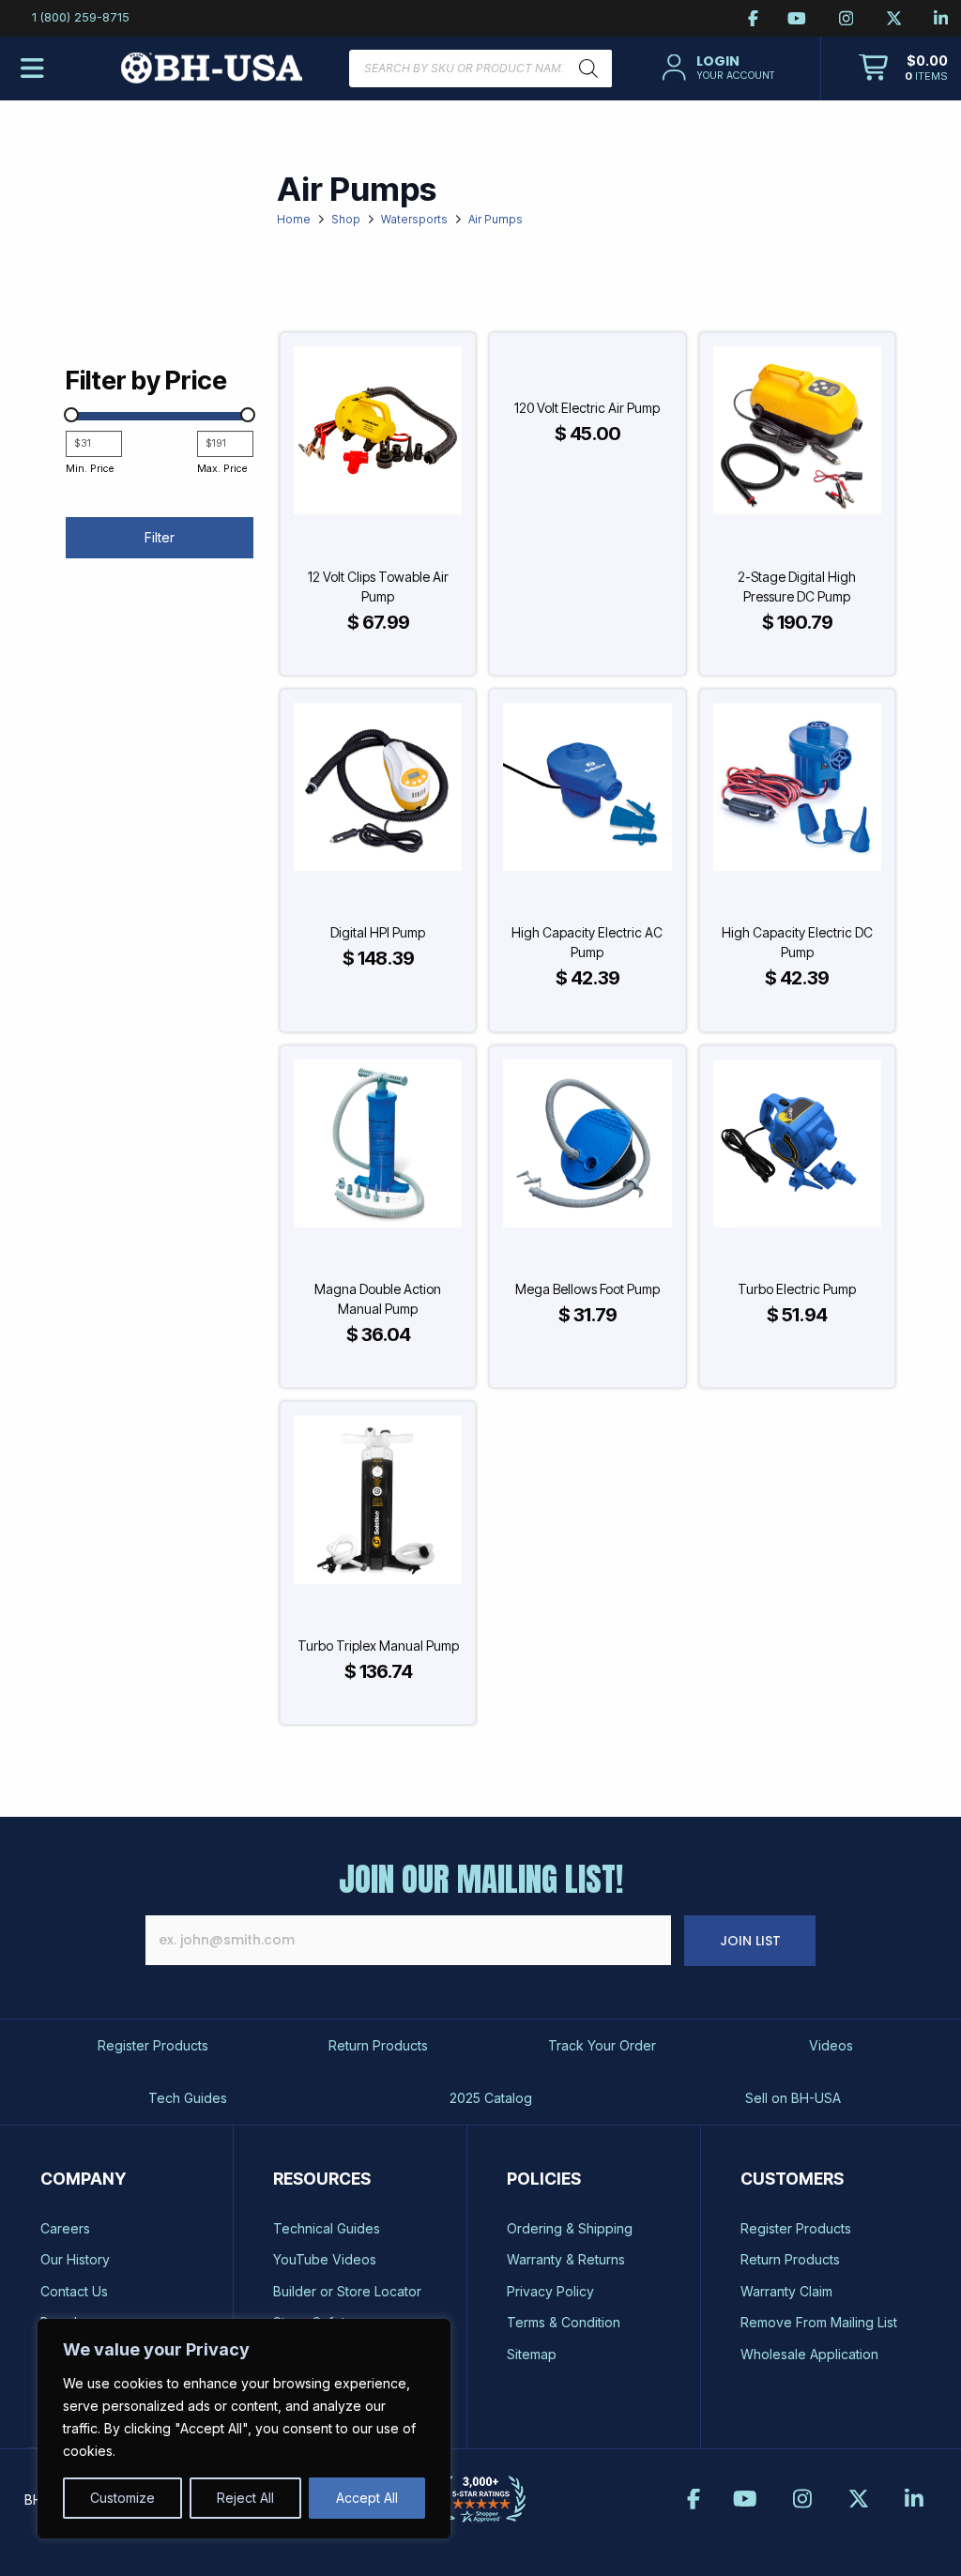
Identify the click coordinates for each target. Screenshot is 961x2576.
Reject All (245, 2498)
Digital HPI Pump (378, 932)
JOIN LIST (750, 1941)
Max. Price (222, 469)
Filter (160, 537)
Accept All (367, 2498)
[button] (717, 68)
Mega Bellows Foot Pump (587, 1289)
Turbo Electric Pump (797, 1289)
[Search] (588, 69)
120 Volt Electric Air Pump (587, 408)
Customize (122, 2498)
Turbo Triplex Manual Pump (378, 1646)
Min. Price (90, 469)
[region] (244, 2429)
